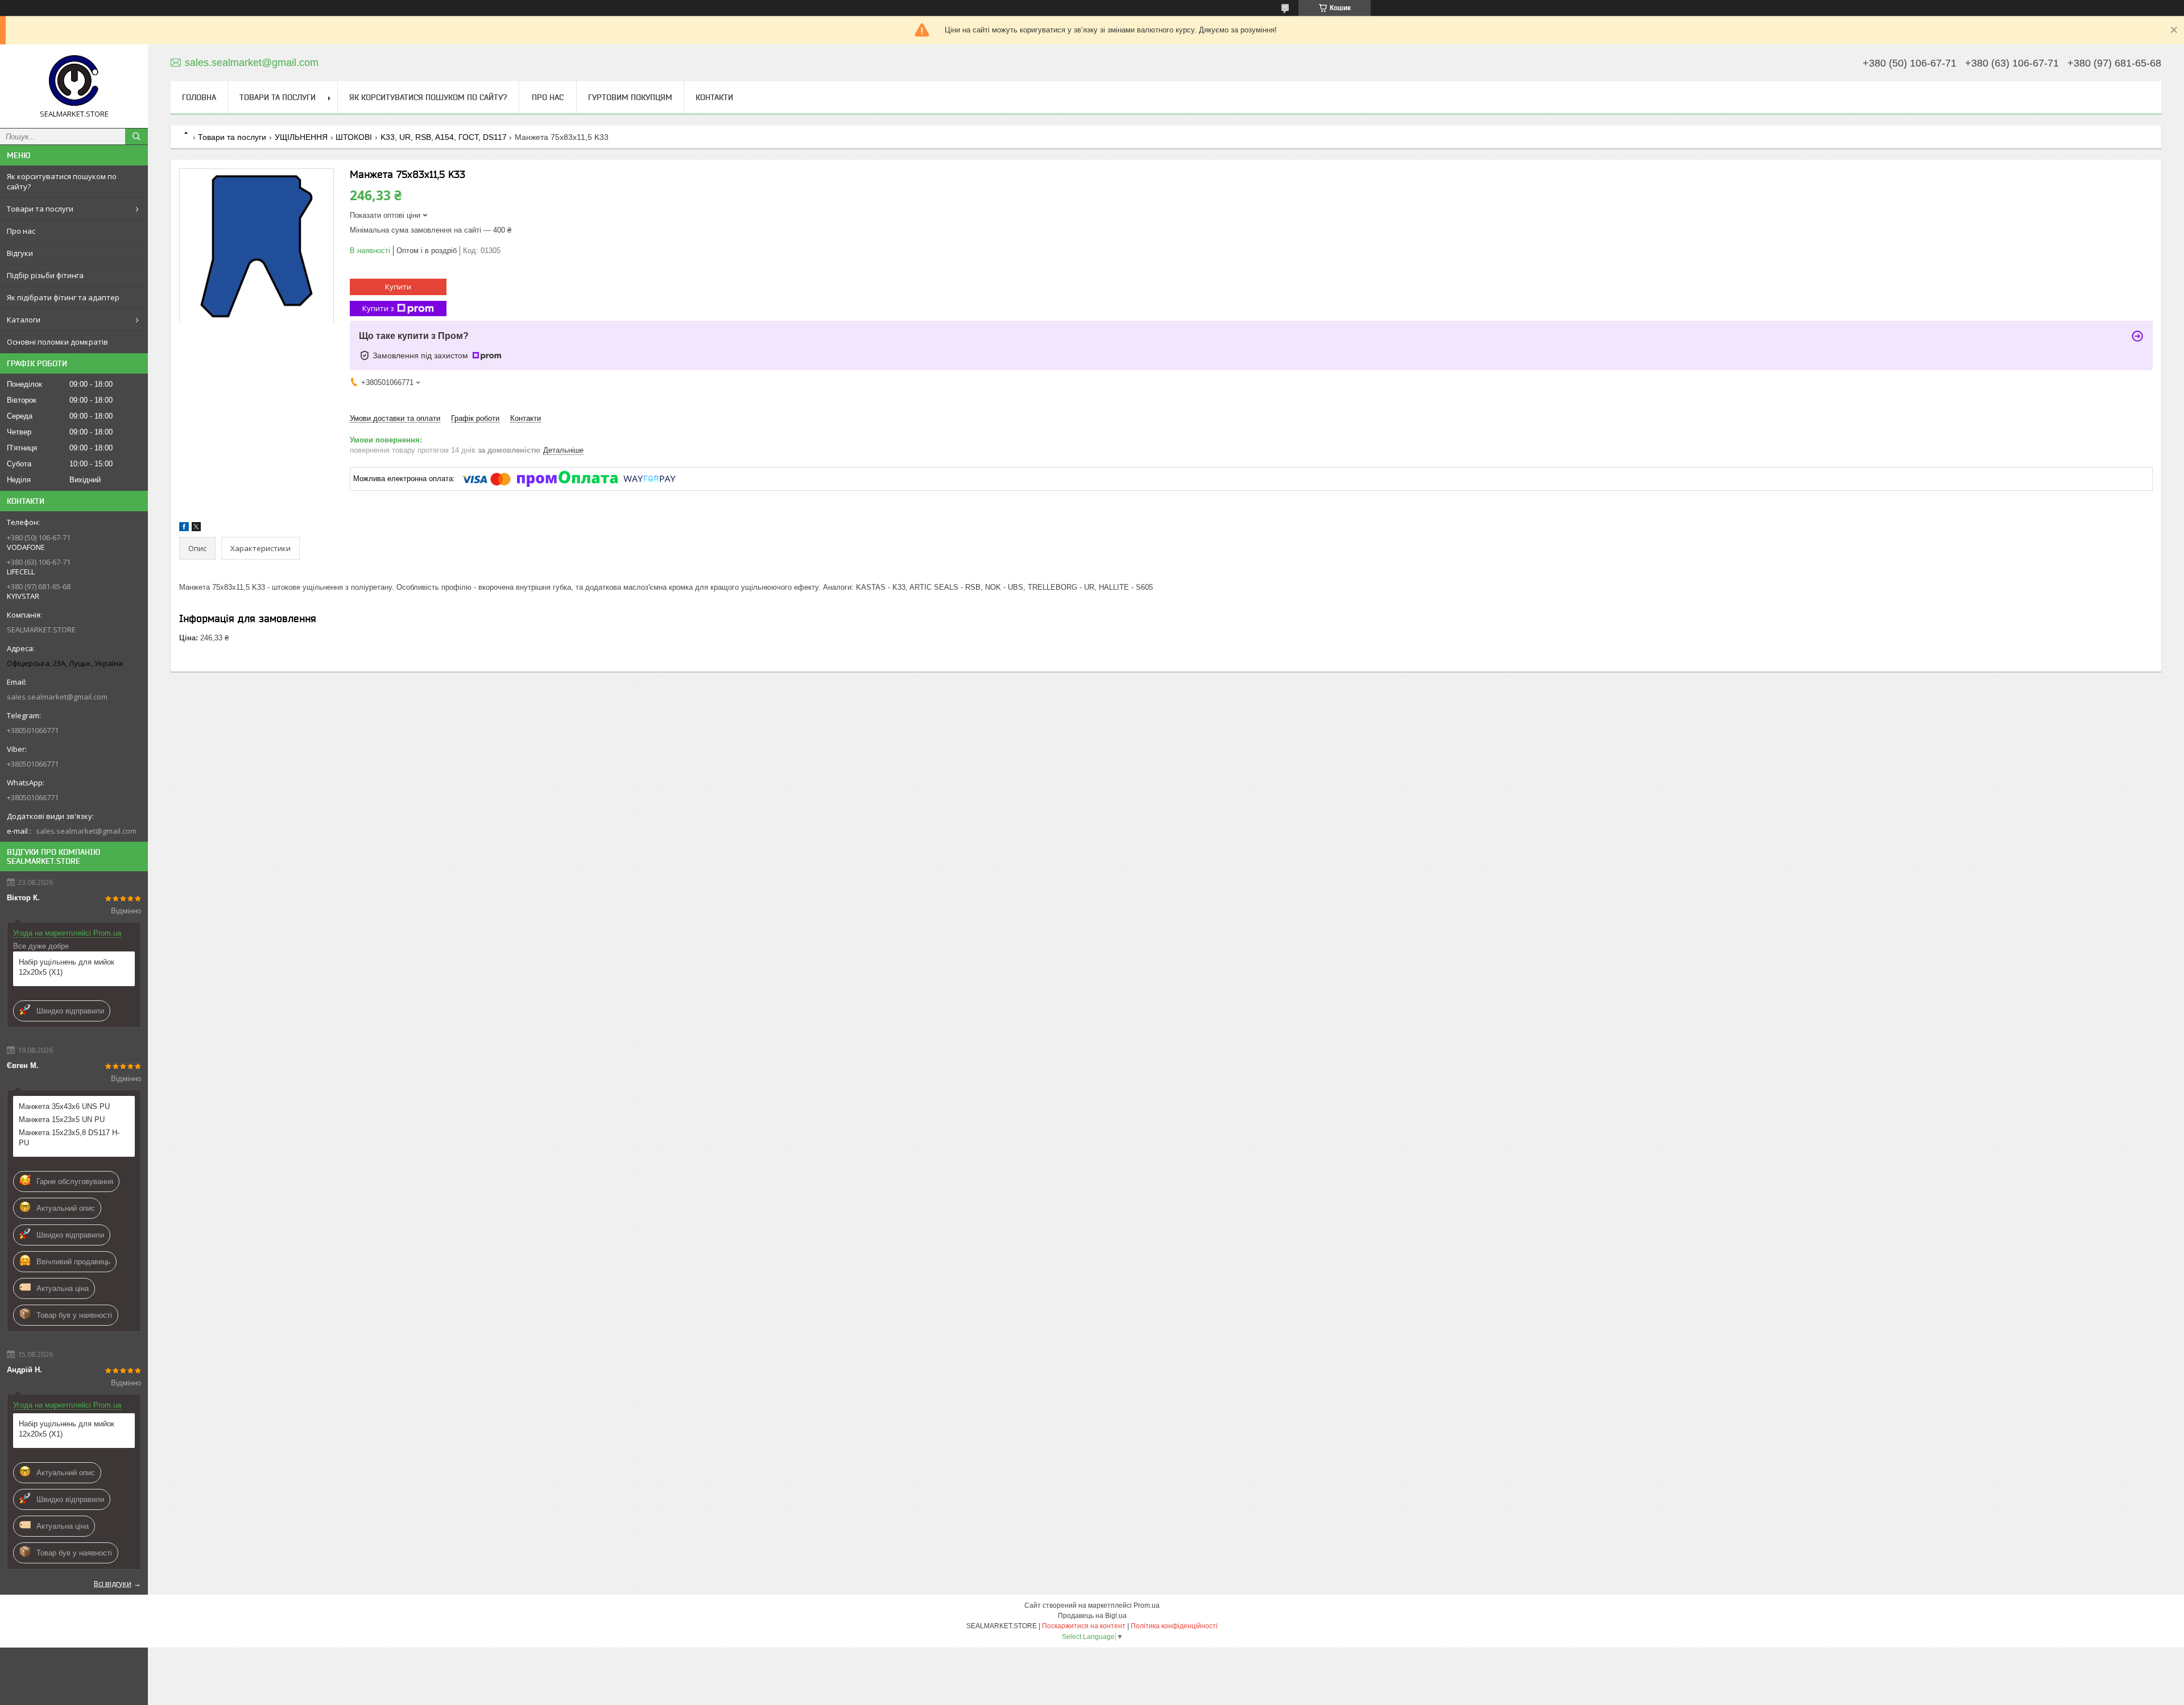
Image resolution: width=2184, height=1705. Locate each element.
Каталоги (24, 320)
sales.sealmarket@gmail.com (57, 697)
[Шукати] (136, 136)
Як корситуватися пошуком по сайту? (62, 181)
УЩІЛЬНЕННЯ (301, 137)
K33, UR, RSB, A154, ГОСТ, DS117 (444, 137)
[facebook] (184, 529)
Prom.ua (1147, 1605)
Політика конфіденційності (1174, 1626)
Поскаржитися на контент (1084, 1626)
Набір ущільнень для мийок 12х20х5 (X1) (67, 967)
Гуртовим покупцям (630, 97)
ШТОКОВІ (354, 137)
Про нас (21, 231)
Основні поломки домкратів (57, 342)
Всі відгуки (113, 1583)
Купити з (378, 308)
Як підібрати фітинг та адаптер (63, 297)
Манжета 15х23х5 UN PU (62, 1120)
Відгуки (20, 253)
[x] (196, 529)
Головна (199, 97)
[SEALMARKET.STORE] (74, 81)
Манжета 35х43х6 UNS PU (64, 1106)
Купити (398, 287)
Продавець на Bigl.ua (1092, 1616)
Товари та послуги (40, 209)
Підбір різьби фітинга (45, 275)
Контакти (714, 97)
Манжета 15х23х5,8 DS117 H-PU (69, 1138)
